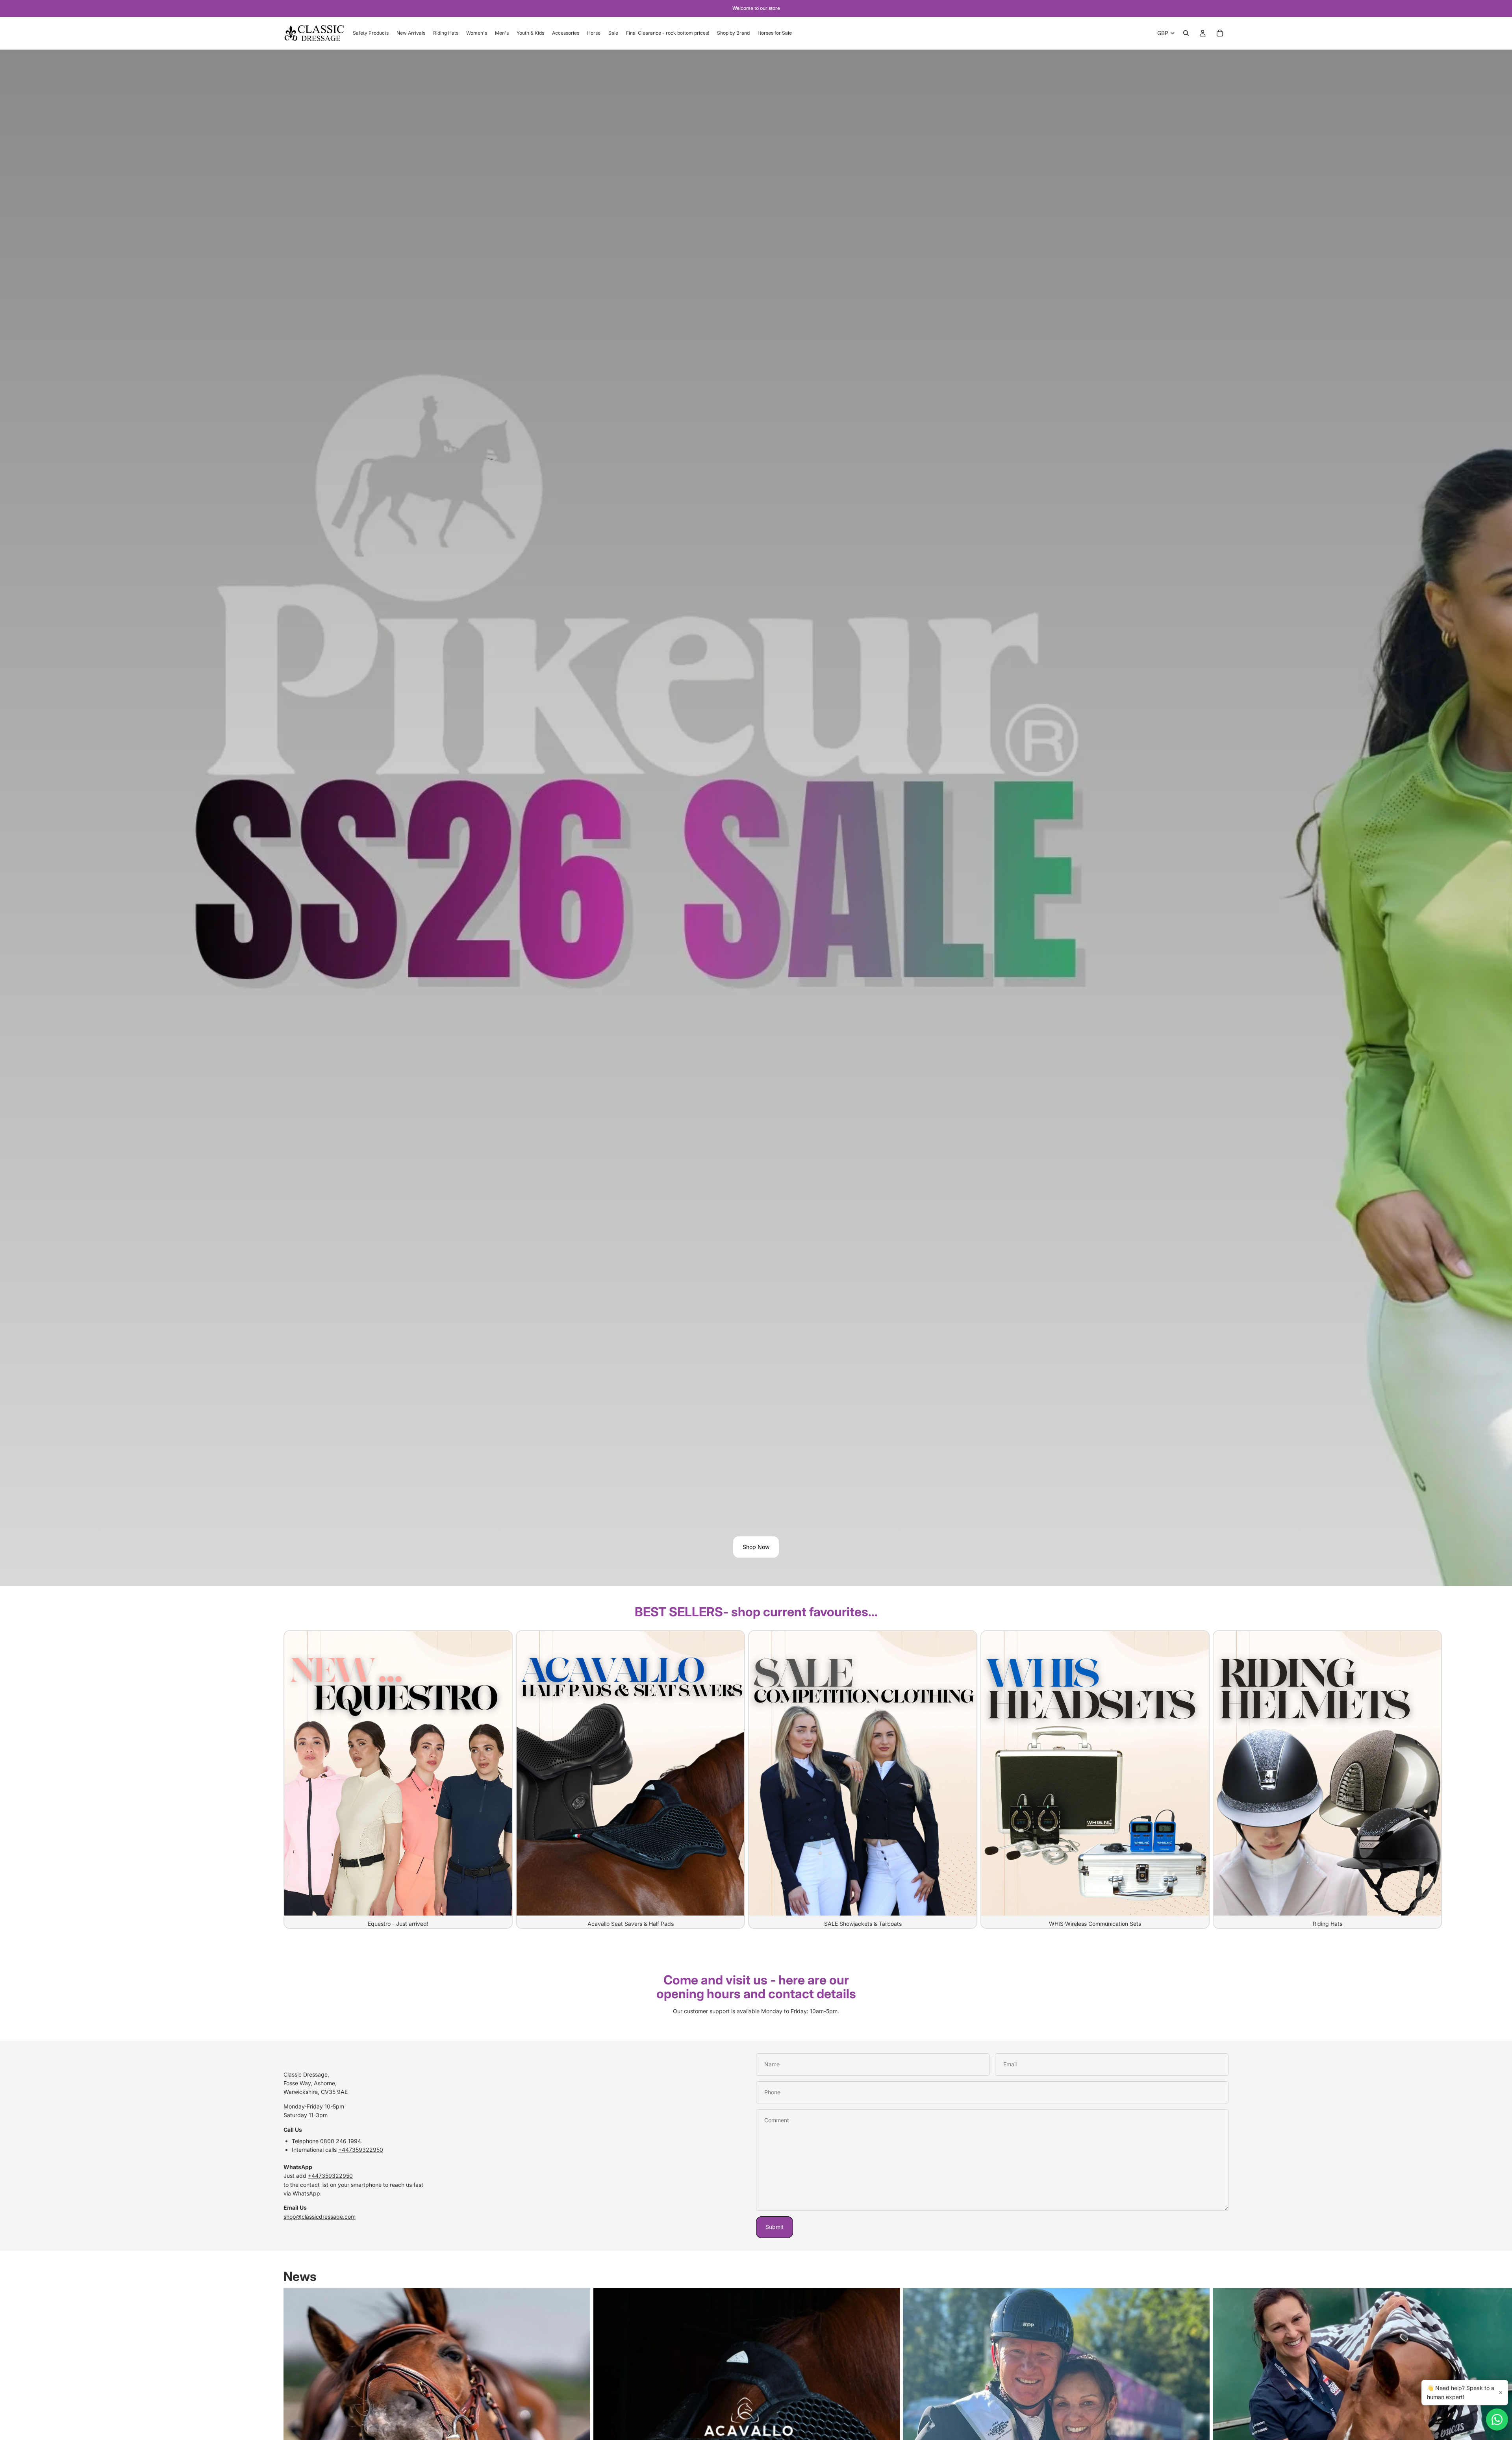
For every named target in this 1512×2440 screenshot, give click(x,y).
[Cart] (1220, 33)
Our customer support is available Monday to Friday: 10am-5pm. (756, 2011)
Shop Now (756, 1547)
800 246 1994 (342, 2141)
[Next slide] (1220, 1779)
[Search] (1186, 33)
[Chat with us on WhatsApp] (1497, 2420)
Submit (775, 2227)
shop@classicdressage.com (320, 2217)
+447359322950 (361, 2150)
